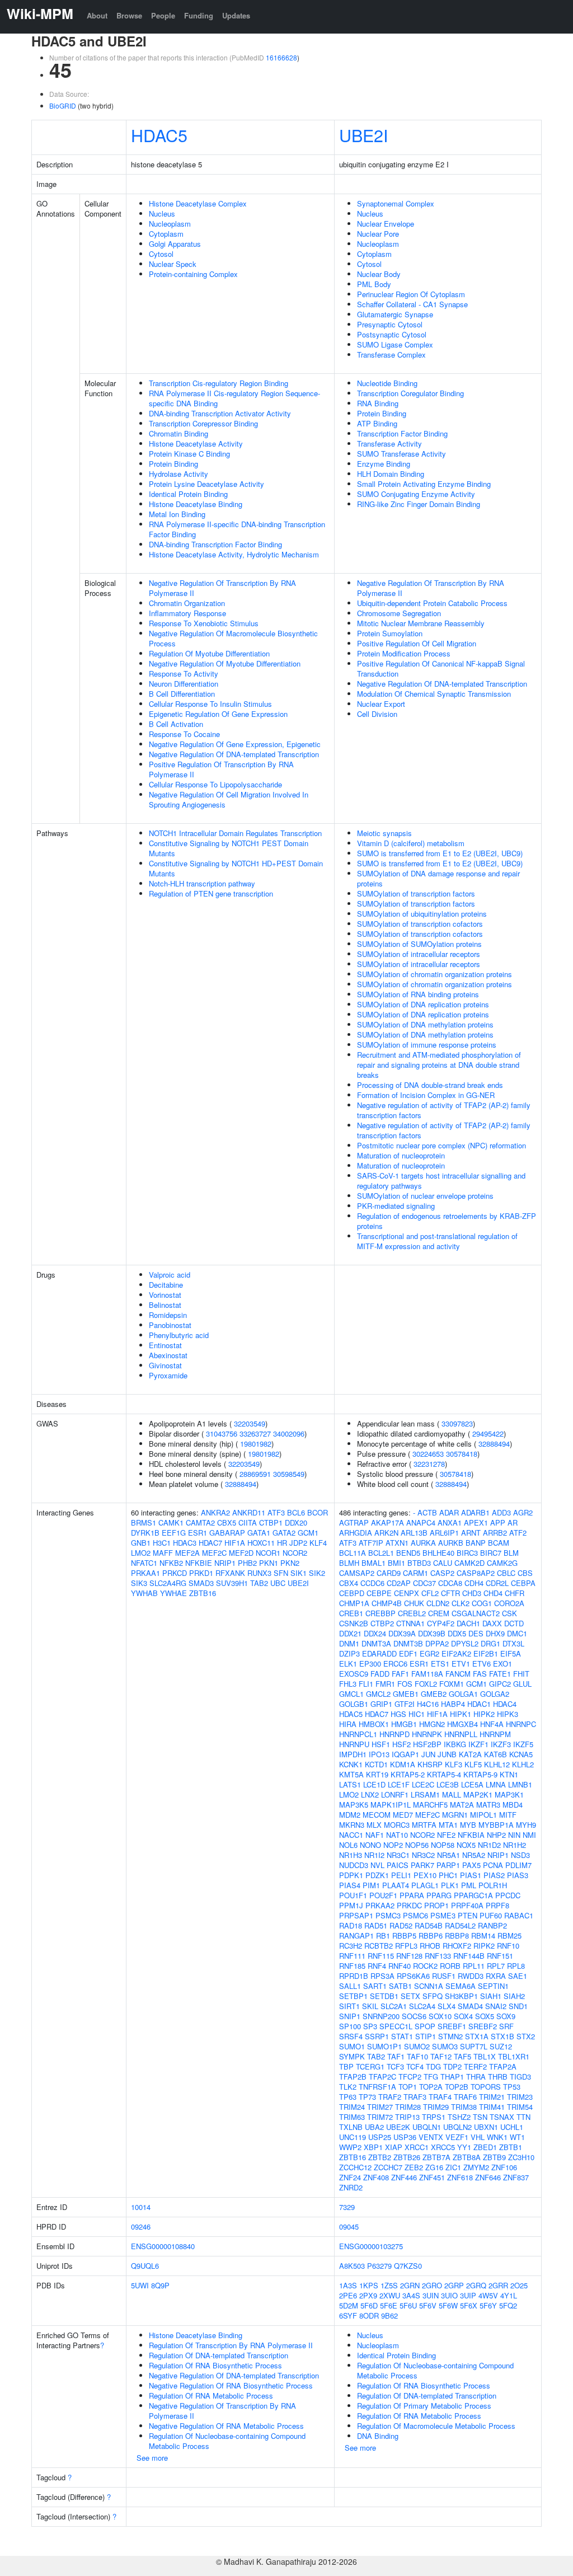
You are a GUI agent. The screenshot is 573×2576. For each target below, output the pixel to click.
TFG (431, 2077)
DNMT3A (376, 1643)
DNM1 (349, 1643)
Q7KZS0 (408, 2266)
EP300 (370, 1664)
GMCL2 (378, 1694)
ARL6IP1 (444, 1533)
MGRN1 (455, 1815)
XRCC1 (417, 2147)
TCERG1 (370, 2066)
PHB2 (247, 1563)
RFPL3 (406, 1946)
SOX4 (463, 2016)
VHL (478, 2137)
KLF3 (454, 1764)
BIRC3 (467, 1553)
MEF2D (241, 1553)
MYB (468, 1825)
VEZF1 (457, 2137)
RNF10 (508, 1946)
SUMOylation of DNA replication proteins (423, 1004)
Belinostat (165, 1305)
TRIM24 (352, 2107)
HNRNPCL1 (358, 1734)
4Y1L (509, 2295)
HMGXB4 (462, 1724)
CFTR (450, 1593)
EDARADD (379, 1653)
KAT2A (470, 1754)
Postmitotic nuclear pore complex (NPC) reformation (442, 1145)
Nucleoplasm (170, 224)
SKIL (370, 2006)
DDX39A (402, 1633)
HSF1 (381, 1744)
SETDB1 (384, 1996)
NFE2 (446, 1835)
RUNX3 (259, 1573)
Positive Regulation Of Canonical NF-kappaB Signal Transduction (441, 668)
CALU (443, 1563)
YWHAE (173, 1593)
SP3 (370, 2026)
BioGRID (63, 105)
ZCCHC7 (388, 2167)
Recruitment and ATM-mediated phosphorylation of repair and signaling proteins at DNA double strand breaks (439, 1065)
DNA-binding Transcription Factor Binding (215, 544)
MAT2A (462, 1805)
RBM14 (483, 1935)
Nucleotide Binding (387, 383)
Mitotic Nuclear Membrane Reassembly (421, 623)
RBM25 (509, 1935)
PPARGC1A (473, 1895)
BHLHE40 (438, 1553)
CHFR (515, 1593)
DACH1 (468, 1623)
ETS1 (440, 1664)
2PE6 (348, 2295)
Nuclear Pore (378, 234)
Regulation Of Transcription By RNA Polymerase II (231, 2345)
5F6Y (488, 2305)
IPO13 (379, 1754)
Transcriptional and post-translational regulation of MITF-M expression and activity (437, 1241)
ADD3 (501, 1512)
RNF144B (469, 1956)
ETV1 (461, 1664)
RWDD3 (471, 1976)
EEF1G (174, 1533)
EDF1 (408, 1653)
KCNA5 (521, 1754)
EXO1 (502, 1664)
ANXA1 (450, 1522)
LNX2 (370, 1794)
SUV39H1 (232, 1583)
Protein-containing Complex (193, 274)
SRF (506, 2026)
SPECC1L (396, 2026)
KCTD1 (376, 1764)
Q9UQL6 (145, 2266)
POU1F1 (353, 1895)
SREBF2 (483, 2026)
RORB (450, 1966)
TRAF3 (415, 2097)
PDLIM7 (518, 1865)
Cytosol (161, 254)
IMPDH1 (353, 1754)
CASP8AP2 (476, 1573)
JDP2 (298, 1543)
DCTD (514, 1623)
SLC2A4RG (168, 1583)
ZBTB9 (494, 2157)
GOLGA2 (495, 1694)
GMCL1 (351, 1694)
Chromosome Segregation (399, 613)
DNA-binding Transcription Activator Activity (220, 413)
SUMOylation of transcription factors (416, 893)
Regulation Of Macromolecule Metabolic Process (436, 2426)
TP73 (367, 2097)
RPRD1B (354, 1976)
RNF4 (377, 1966)
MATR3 (488, 1805)
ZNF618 (460, 2177)
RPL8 (516, 1966)
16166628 (281, 57)
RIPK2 (484, 1946)
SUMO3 (445, 2046)
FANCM (458, 1674)
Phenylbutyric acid (179, 1335)
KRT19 (377, 1774)
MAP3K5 (354, 1805)
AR (513, 1522)
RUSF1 (444, 1976)
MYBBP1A (496, 1825)
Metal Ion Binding (177, 514)
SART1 (375, 1986)
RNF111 (352, 1956)
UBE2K (398, 2127)
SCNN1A (429, 1986)
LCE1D (374, 1784)
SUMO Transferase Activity (401, 454)
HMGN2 (432, 1724)
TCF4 (415, 2066)
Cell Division (377, 714)
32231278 (429, 1464)
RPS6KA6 (413, 1976)
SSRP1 (377, 2036)
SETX (410, 1996)
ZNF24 (350, 2177)
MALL (452, 1794)
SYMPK (352, 2056)
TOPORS (486, 2087)
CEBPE (379, 1593)
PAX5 (471, 1865)
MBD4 (513, 1805)
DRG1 (490, 1643)
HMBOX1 (374, 1724)
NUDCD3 (354, 1865)
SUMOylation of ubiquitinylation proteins (422, 914)
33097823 (457, 1423)
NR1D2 (489, 1845)
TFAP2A (503, 2066)
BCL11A (353, 1553)
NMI (529, 1835)
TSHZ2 (459, 2117)
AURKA (423, 1543)
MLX (374, 1825)
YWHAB (144, 1593)
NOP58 (443, 1845)
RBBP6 (431, 1935)
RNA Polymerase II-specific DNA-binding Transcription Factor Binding (237, 529)
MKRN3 (352, 1825)
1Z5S (389, 2285)
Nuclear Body (379, 274)
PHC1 (448, 1875)
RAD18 (351, 1925)
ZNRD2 (351, 2187)
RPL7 (496, 1966)
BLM (511, 1553)
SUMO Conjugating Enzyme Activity (416, 494)
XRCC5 (443, 2147)
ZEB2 (414, 2167)
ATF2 (518, 1533)
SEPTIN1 (493, 1986)
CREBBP (381, 1613)
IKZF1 (478, 1744)
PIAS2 (494, 1875)
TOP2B (457, 2087)
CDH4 (474, 1583)
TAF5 (462, 2056)
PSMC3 (388, 1915)
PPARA (412, 1895)
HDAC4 (505, 1704)
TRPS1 (434, 2117)
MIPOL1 (483, 1815)
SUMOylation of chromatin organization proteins (435, 974)
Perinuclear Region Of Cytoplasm (411, 294)
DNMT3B (408, 1643)
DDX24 (375, 1633)
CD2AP (399, 1583)
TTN (523, 2117)
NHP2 (496, 1835)
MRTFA (424, 1825)
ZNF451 (432, 2177)
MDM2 (350, 1815)
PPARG (439, 1895)
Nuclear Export (381, 704)
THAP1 (452, 2077)
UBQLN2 (457, 2127)
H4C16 (428, 1704)
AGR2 (523, 1512)
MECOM (377, 1815)
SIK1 (299, 1573)
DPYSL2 (465, 1643)
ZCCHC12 (355, 2167)
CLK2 (461, 1603)
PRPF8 (497, 1905)
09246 (141, 2227)
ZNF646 (488, 2177)
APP (498, 1522)
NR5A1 (448, 1855)
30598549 (289, 1474)
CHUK (414, 1603)
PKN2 (290, 1563)
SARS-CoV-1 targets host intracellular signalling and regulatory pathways (441, 1181)
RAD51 (376, 1925)
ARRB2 (495, 1533)
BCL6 (296, 1512)
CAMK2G (502, 1563)
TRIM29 (436, 2107)
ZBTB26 (407, 2157)
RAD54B (429, 1925)
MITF (508, 1815)
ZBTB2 (380, 2157)
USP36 (405, 2137)
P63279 (379, 2266)
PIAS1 (471, 1875)
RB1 (383, 1935)
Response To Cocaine (184, 734)
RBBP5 (404, 1935)
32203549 (250, 1423)
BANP (476, 1543)
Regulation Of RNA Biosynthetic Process (215, 2365)
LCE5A (472, 1784)
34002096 (289, 1434)
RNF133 (438, 1956)
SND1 (518, 2006)
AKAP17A (388, 1522)
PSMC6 (415, 1915)
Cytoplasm (166, 234)
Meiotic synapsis (384, 833)
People (163, 15)
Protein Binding (173, 464)
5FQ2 (508, 2305)
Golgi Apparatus (175, 244)
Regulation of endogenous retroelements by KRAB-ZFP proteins (447, 1221)
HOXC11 (261, 1543)
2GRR (498, 2285)
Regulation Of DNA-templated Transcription (219, 2355)
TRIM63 (352, 2117)
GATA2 (284, 1533)
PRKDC (409, 1905)
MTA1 (448, 1825)
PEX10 (425, 1875)
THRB (498, 2077)
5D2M (349, 2305)
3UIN (431, 2295)
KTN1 (509, 1774)
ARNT (471, 1533)
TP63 (348, 2097)
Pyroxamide (168, 1375)
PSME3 (443, 1915)
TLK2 (348, 2087)
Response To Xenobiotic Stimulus (204, 623)
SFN (281, 1573)
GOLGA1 (463, 1694)
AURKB (451, 1543)
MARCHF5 (430, 1805)
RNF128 (409, 1956)
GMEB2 (434, 1694)
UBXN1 (486, 2127)
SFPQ (433, 1996)
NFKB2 (171, 1563)
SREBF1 (452, 2026)
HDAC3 (185, 1543)
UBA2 (374, 2127)
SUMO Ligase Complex (395, 344)
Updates (236, 15)
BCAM (499, 1543)
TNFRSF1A (377, 2087)
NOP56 (417, 1845)
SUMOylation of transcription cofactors (420, 924)
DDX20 (296, 1522)
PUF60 (491, 1915)
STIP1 (426, 2036)
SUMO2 (417, 2046)
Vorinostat (165, 1295)
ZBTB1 (511, 2147)
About (97, 15)
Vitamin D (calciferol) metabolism (411, 843)
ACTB (427, 1512)
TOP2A (431, 2087)
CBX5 (227, 1522)
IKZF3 (501, 1744)
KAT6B (495, 1754)
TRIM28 (408, 2107)
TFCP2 (410, 2077)
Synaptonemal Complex (396, 203)
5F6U (408, 2305)
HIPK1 (461, 1714)
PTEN (468, 1915)
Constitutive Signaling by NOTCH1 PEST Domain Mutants (229, 848)
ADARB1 (475, 1512)
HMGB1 (404, 1724)
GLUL (522, 1684)
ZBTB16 (203, 1593)
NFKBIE (199, 1563)
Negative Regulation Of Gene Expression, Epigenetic (235, 744)
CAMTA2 (200, 1522)
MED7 (403, 1815)
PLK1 (450, 1885)
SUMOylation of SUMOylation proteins (419, 944)
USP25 (380, 2137)
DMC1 (517, 1633)
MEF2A (187, 1553)
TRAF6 (465, 2097)
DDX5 (457, 1633)
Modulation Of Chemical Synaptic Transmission (434, 694)
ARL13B (414, 1533)
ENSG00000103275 (371, 2246)
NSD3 (520, 1855)
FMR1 (385, 1684)
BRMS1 (144, 1522)
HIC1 (417, 1714)
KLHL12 (497, 1764)
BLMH (349, 1563)
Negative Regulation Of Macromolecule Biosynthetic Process (233, 638)
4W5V (488, 2295)
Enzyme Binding (384, 464)
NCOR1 (268, 1553)
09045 (349, 2227)
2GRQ (476, 2285)
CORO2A (509, 1603)
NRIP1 (225, 1563)
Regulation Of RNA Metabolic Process (211, 2396)
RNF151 (500, 1956)
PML (469, 1885)
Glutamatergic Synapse (395, 314)
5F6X (469, 2305)
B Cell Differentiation (182, 694)
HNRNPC (521, 1724)
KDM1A (403, 1764)
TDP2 (452, 2066)
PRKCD (175, 1573)
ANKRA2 (215, 1512)
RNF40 (400, 1966)
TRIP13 (407, 2117)
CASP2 (442, 1573)
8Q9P (160, 2285)
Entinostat (165, 1345)
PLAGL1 (425, 1885)
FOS (405, 1684)
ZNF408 (376, 2177)
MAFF (163, 1553)
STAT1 (402, 2036)
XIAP (394, 2147)
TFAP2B (353, 2077)
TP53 (512, 2087)
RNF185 (352, 1966)
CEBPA (523, 1583)
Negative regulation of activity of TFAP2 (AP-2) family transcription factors (444, 1110)
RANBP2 (492, 1925)
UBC (278, 1583)
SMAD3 (201, 1583)
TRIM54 (520, 2107)
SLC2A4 (422, 2006)
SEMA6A (461, 1986)
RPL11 (474, 1966)
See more (152, 2458)
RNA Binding (378, 403)
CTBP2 (382, 1623)
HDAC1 (479, 1704)
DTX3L (513, 1643)
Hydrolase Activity (179, 474)
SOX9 (506, 2016)
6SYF (348, 2315)
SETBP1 (353, 1996)
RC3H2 (351, 1946)
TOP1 (408, 2087)
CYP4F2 (441, 1623)
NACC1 (351, 1835)
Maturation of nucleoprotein (401, 1155)
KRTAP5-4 (444, 1774)
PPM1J (351, 1905)
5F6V (428, 2305)
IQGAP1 (405, 1754)
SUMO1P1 (384, 2046)
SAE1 (518, 1976)
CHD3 (472, 1593)
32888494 (241, 1484)
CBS (525, 1573)
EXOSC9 (354, 1674)
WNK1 (497, 2137)
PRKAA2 (380, 1905)
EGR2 (429, 1653)
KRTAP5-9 (480, 1774)
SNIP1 (350, 2016)
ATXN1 (397, 1543)
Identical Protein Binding (188, 494)
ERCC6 (395, 1664)
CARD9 (389, 1573)
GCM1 (308, 1533)
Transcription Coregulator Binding (410, 393)
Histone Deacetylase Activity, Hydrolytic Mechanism (234, 554)
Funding (199, 15)
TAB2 (259, 1583)
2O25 (519, 2285)
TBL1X (485, 2056)
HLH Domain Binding (391, 474)
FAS (480, 1674)
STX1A (477, 2036)
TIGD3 (520, 2077)
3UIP (468, 2295)
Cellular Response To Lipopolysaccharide (215, 784)
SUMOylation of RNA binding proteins (418, 994)
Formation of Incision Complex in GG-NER (426, 1095)
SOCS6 (414, 2016)
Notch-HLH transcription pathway (202, 883)
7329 (347, 2207)
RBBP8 (457, 1935)
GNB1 (141, 1543)
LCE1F (399, 1784)
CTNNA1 (410, 1623)
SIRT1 (349, 2006)
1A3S (348, 2285)
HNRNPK (427, 1734)
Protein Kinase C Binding (189, 454)
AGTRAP (354, 1522)
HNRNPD (394, 1734)
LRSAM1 (425, 1794)
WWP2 (350, 2147)
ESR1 (198, 1533)
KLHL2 (523, 1764)
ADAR (449, 1512)
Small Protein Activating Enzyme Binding (424, 484)
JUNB (447, 1754)
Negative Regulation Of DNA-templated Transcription (234, 754)
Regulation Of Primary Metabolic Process (424, 2406)
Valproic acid (170, 1275)
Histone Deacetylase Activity (196, 444)
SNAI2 (496, 2006)
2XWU (390, 2295)
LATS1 (350, 1784)
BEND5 (408, 1553)
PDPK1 (351, 1875)
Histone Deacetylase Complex (198, 203)
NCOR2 (295, 1553)
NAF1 (375, 1835)
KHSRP (430, 1764)
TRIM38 (464, 2107)
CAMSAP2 (357, 1573)
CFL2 (430, 1593)
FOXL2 (426, 1684)
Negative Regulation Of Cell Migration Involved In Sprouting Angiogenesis (229, 799)
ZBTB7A (436, 2157)
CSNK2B (354, 1623)
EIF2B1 (486, 1653)
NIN (514, 1835)
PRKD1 (201, 1573)
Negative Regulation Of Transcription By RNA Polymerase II (222, 588)
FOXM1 (452, 1684)
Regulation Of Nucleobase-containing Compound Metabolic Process (227, 2441)
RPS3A (382, 1976)
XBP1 (373, 2147)
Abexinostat (168, 1355)
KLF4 (318, 1543)
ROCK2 (425, 1966)
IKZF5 (523, 1744)
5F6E (389, 2305)
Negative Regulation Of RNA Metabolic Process (226, 2426)
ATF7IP (371, 1543)
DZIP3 (349, 1653)
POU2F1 (383, 1895)
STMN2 (450, 2036)
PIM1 (371, 1885)
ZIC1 (453, 2167)
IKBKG (455, 1744)
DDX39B (432, 1633)
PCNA (493, 1865)
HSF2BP (427, 1744)
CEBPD (352, 1593)
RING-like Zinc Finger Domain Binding (419, 504)
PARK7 (422, 1865)
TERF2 (475, 2066)
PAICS (398, 1865)
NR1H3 (351, 1855)
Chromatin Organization (187, 603)
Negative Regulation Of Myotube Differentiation (225, 663)
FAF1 (400, 1674)
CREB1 (351, 1613)
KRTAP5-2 (408, 1774)
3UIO (449, 2295)
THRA (476, 2077)
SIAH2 (514, 1996)
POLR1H (493, 1885)
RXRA (496, 1976)
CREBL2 (412, 1613)
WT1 (517, 2137)
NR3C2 (423, 1855)
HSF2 (401, 1744)
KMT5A (351, 1774)
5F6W (448, 2305)
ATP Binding (377, 423)
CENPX (407, 1593)
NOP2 (393, 1845)
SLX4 (447, 2006)
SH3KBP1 (461, 1996)
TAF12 (441, 2056)
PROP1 (436, 1905)
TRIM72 (380, 2117)
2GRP (454, 2285)
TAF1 (396, 2056)
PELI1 (401, 1875)
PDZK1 (377, 1875)
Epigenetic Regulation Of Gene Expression (218, 714)
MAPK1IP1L (391, 1805)
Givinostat (165, 1365)
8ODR (369, 2315)
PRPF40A (467, 1905)
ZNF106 (504, 2167)
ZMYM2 (476, 2167)
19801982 (256, 1444)
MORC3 (397, 1825)
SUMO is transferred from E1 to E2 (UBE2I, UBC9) (440, 853)
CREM (439, 1613)
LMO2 (141, 1553)
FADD (380, 1674)
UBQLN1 (427, 2127)
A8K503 (352, 2266)
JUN (428, 1754)
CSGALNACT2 (476, 1613)
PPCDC (508, 1895)
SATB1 (400, 1986)
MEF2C (214, 1553)
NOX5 (466, 1845)
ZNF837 (516, 2177)
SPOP (425, 2026)
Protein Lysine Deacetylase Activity (206, 484)
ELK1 (348, 1664)
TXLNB (351, 2127)
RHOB (430, 1946)
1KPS (369, 2285)
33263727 (255, 1434)
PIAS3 (518, 1875)
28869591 (255, 1474)
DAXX (492, 1623)
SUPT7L (474, 2046)
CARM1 (415, 1573)
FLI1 (366, 1684)
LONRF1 (395, 1794)
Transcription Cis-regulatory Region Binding (219, 383)
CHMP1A (354, 1603)
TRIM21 (492, 2097)
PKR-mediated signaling (396, 1206)
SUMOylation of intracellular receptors (419, 954)
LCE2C (423, 1784)
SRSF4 (351, 2036)
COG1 (482, 1603)
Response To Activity (184, 674)
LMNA (496, 1784)
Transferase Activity (389, 444)
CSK (509, 1613)
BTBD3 (419, 1563)
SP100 (350, 2026)
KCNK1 (351, 1764)
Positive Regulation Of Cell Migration (417, 643)
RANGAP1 (356, 1935)
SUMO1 (352, 2046)
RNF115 (381, 1956)
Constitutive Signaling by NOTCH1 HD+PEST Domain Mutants (236, 868)
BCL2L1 (381, 1553)
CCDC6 (372, 1583)
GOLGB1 (354, 1704)
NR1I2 (374, 1855)
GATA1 (259, 1533)
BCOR (318, 1512)
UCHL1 (512, 2127)
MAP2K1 (478, 1794)
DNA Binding (378, 2436)
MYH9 (526, 1825)
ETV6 (482, 1664)
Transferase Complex (391, 355)
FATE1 (500, 1674)
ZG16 (434, 2167)
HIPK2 (484, 1714)
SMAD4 (470, 2006)
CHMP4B (387, 1603)
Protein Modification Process (404, 653)
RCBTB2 (379, 1946)
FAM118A (427, 1674)
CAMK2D (469, 1563)
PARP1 (448, 1865)
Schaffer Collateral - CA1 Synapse (412, 304)
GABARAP (227, 1533)
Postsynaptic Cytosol (392, 334)
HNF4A (492, 1724)
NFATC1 (144, 1563)
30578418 (462, 1454)
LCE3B (448, 1784)
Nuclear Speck (173, 264)
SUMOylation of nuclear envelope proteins (425, 1196)
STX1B (502, 2036)
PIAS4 (350, 1885)
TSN (480, 2117)
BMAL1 (374, 1563)
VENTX (431, 2137)
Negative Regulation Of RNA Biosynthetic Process (231, 2385)
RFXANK (230, 1573)
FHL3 (348, 1684)
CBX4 (349, 1583)
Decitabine (166, 1285)
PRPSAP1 (356, 1915)
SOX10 (440, 2016)
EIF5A (511, 1653)
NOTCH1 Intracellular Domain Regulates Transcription (235, 833)
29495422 (488, 1434)
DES (476, 1633)
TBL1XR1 (514, 2056)
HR (282, 1543)
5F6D (369, 2305)
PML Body (374, 284)
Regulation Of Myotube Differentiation (209, 653)
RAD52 (401, 1925)
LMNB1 (520, 1784)
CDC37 (424, 1583)
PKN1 (269, 1563)
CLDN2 (438, 1603)
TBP (346, 2066)
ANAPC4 (421, 1522)
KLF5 (473, 1764)
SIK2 (317, 1573)
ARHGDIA (356, 1533)
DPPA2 (437, 1643)
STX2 (526, 2036)
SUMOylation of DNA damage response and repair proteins (438, 878)
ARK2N (386, 1533)
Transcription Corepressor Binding (203, 423)
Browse (129, 15)
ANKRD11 (249, 1512)
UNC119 (353, 2137)
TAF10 (417, 2056)
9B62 (389, 2315)
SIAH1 (491, 1996)
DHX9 (495, 1633)
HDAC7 (210, 1543)
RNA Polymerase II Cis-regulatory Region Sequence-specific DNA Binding (234, 398)
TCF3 (395, 2066)
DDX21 (350, 1633)
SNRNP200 (381, 2016)
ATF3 (276, 1512)
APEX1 (476, 1522)
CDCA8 (450, 1583)
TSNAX (502, 2117)
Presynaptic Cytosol (390, 324)
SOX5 (485, 2016)
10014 (141, 2207)
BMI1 (396, 1563)
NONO (370, 1845)
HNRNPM (495, 1734)
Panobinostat (170, 1325)
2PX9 (368, 2295)
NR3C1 (398, 1855)
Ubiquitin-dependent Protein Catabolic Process (432, 603)
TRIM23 (520, 2097)
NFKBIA (471, 1835)
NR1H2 (515, 1845)
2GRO (432, 2285)
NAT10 (397, 1835)
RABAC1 (519, 1915)
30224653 (428, 1454)
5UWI (140, 2285)
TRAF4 (440, 2097)
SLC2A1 (394, 2006)
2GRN (410, 2285)
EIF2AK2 (456, 1653)
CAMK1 (171, 1522)
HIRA (348, 1724)
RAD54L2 (460, 1925)
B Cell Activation (176, 724)
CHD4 (493, 1593)
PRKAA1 (145, 1573)
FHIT (521, 1674)
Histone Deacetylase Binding (196, 504)
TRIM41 (492, 2107)
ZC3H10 (521, 2157)
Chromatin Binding (179, 433)
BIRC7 (491, 1553)
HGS (398, 1714)
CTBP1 (271, 1522)
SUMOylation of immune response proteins (427, 1045)
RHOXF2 (457, 1946)
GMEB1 (406, 1694)
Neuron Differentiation (184, 684)
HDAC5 (159, 135)
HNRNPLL (461, 1734)
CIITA (248, 1522)
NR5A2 (474, 1855)
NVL (377, 1865)
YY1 (464, 2147)
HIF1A (235, 1543)
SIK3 (139, 1583)
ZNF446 (404, 2177)
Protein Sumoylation (390, 633)
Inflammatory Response (187, 613)
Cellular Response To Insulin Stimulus (210, 704)
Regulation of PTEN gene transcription (211, 893)
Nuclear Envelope (386, 224)
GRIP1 (381, 1704)
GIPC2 (500, 1684)
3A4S (411, 2295)
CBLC (506, 1573)
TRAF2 (390, 2097)
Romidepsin (168, 1315)
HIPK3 (508, 1714)
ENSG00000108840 (163, 2246)
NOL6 (348, 1845)
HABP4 (453, 1704)
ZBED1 (485, 2147)
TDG (433, 2066)
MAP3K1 (509, 1794)
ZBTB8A (467, 2157)
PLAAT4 (396, 1885)
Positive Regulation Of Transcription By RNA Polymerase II (221, 769)
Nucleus (162, 214)
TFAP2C (382, 2077)
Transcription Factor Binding (402, 433)
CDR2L (497, 1583)
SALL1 (350, 1986)
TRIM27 (380, 2107)
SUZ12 (501, 2046)
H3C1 (162, 1543)
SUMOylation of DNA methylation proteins (425, 1024)
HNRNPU (354, 1744)
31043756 (222, 1434)
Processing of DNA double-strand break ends (430, 1085)
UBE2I (363, 135)
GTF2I (405, 1704)
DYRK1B (145, 1533)
